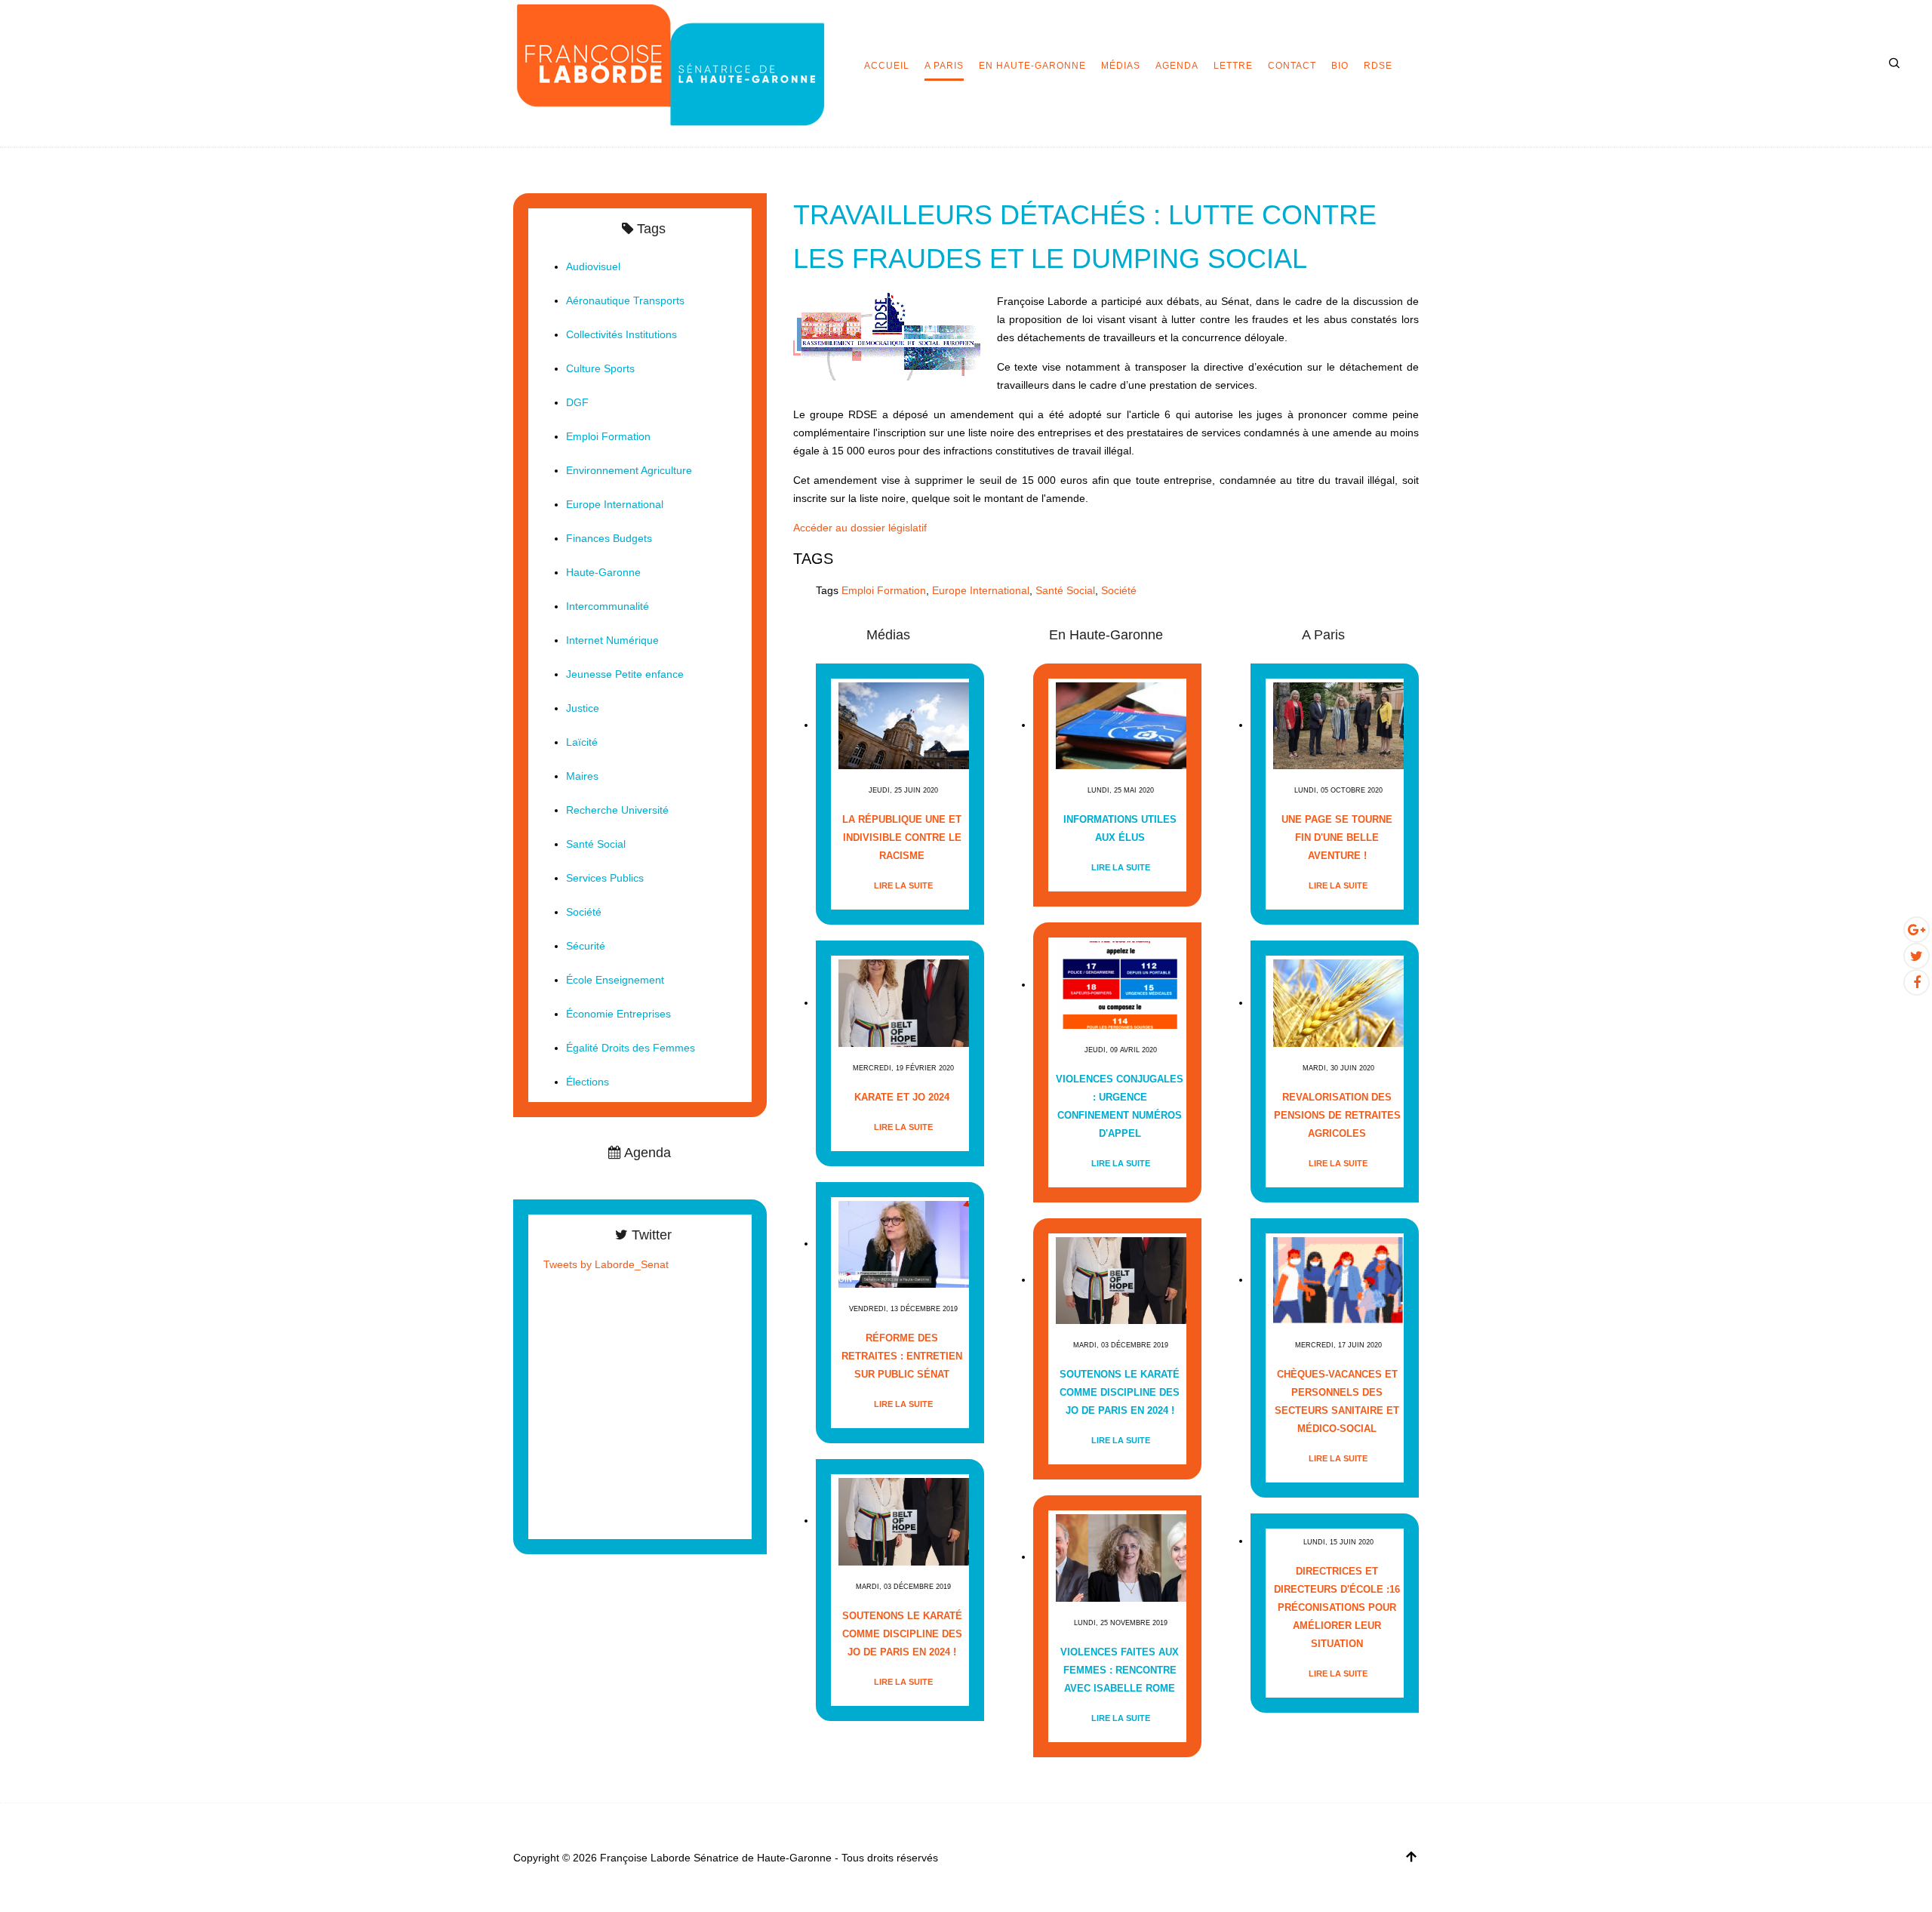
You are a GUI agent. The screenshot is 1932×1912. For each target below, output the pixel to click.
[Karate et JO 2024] (904, 1003)
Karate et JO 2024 (902, 1097)
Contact (1292, 66)
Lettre (1233, 66)
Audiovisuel (593, 266)
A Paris (944, 66)
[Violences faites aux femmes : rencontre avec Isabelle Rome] (1121, 1557)
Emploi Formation (884, 590)
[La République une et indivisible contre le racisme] (904, 725)
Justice (583, 708)
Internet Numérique (612, 640)
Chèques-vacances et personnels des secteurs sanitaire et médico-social (1337, 1401)
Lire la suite (903, 885)
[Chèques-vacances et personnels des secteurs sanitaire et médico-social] (1338, 1280)
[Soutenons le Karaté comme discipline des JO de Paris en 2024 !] (904, 1521)
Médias (1121, 66)
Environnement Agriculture (629, 470)
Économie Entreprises (618, 1014)
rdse (1378, 66)
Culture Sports (600, 368)
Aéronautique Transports (625, 300)
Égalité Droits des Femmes (631, 1048)
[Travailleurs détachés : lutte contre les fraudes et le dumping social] (888, 335)
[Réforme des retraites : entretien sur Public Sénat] (904, 1244)
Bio (1340, 66)
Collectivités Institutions (621, 334)
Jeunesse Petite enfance (625, 674)
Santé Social (1065, 590)
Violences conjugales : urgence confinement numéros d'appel (1120, 1106)
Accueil (887, 66)
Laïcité (582, 742)
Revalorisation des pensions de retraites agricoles (1337, 1115)
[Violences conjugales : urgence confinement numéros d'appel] (1121, 985)
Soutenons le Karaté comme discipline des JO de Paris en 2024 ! (902, 1634)
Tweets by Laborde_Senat (606, 1264)
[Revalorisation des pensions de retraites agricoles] (1338, 1003)
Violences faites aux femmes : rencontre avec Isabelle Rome (1120, 1670)
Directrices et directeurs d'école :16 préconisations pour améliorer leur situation (1337, 1607)
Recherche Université (617, 810)
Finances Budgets (609, 538)
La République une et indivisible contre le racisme (902, 837)
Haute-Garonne (603, 572)
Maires (582, 776)
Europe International (981, 590)
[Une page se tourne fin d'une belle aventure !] (1338, 725)
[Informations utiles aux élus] (1121, 725)
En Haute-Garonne (1032, 66)
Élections (588, 1082)
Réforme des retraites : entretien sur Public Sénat (902, 1356)
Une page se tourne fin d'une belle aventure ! (1337, 837)
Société (1119, 590)
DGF (577, 402)
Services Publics (605, 878)
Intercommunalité (608, 606)
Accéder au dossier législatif (860, 528)
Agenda (1177, 66)
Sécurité (586, 946)
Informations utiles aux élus (1120, 828)
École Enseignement (615, 980)
